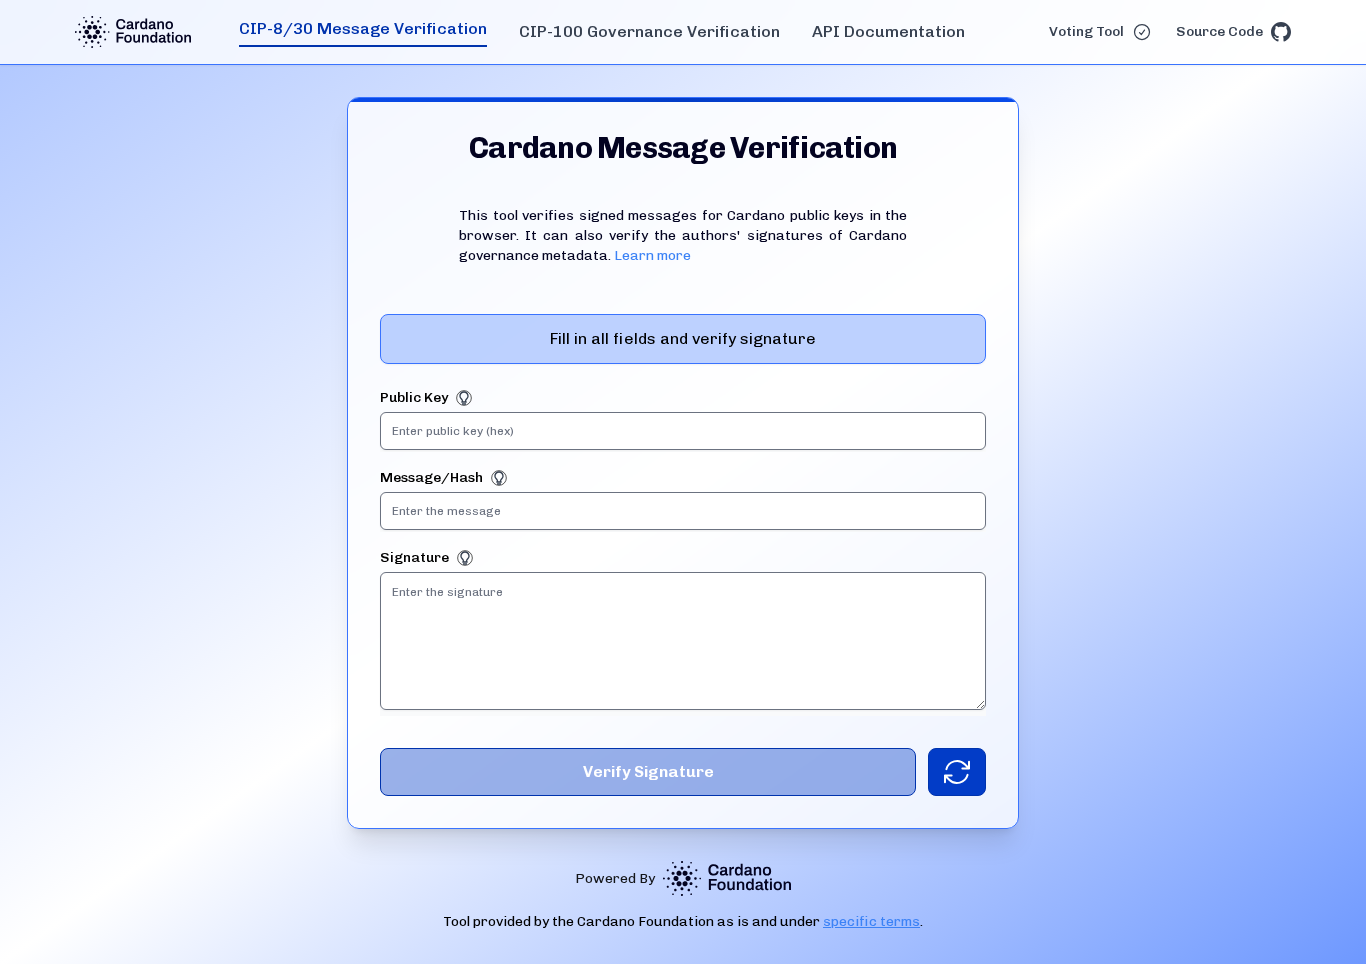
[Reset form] (957, 772)
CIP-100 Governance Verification (649, 31)
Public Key (414, 397)
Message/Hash (431, 477)
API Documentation (888, 31)
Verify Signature (648, 771)
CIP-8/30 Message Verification (363, 28)
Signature (414, 557)
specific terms (871, 921)
